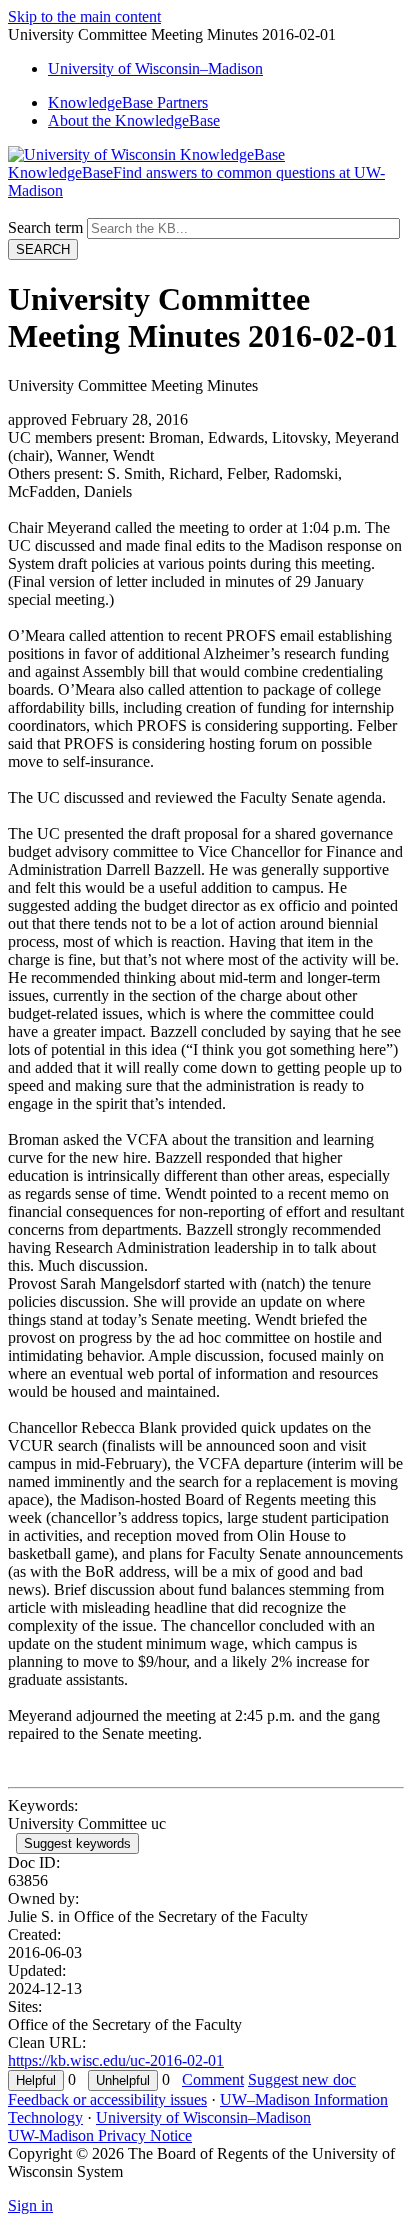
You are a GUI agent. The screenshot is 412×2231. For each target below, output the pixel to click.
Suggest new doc (302, 2079)
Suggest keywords (77, 1843)
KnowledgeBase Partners (128, 102)
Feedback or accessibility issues (107, 2099)
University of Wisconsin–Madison (203, 2117)
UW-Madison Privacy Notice (100, 2135)
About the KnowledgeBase (134, 120)
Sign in (30, 2205)
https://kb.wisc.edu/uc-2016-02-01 (116, 2060)
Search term (45, 227)
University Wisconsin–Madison (155, 68)
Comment (213, 2079)
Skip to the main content (84, 16)
